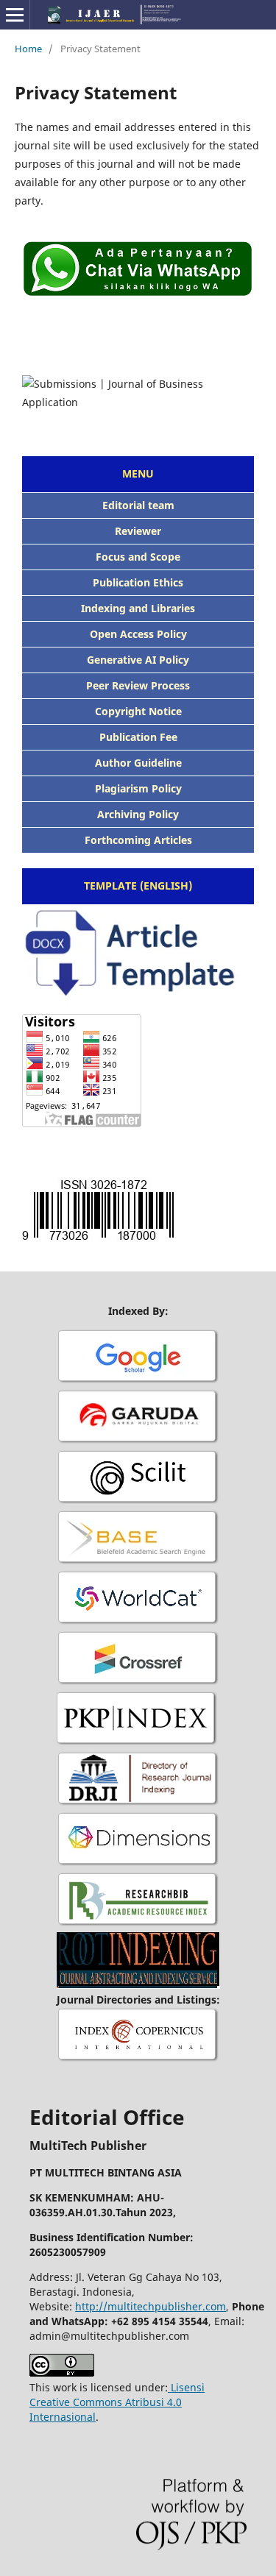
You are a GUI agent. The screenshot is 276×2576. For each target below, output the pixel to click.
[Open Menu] (15, 15)
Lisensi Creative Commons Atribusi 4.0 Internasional (117, 2402)
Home (28, 49)
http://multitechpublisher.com (151, 2306)
